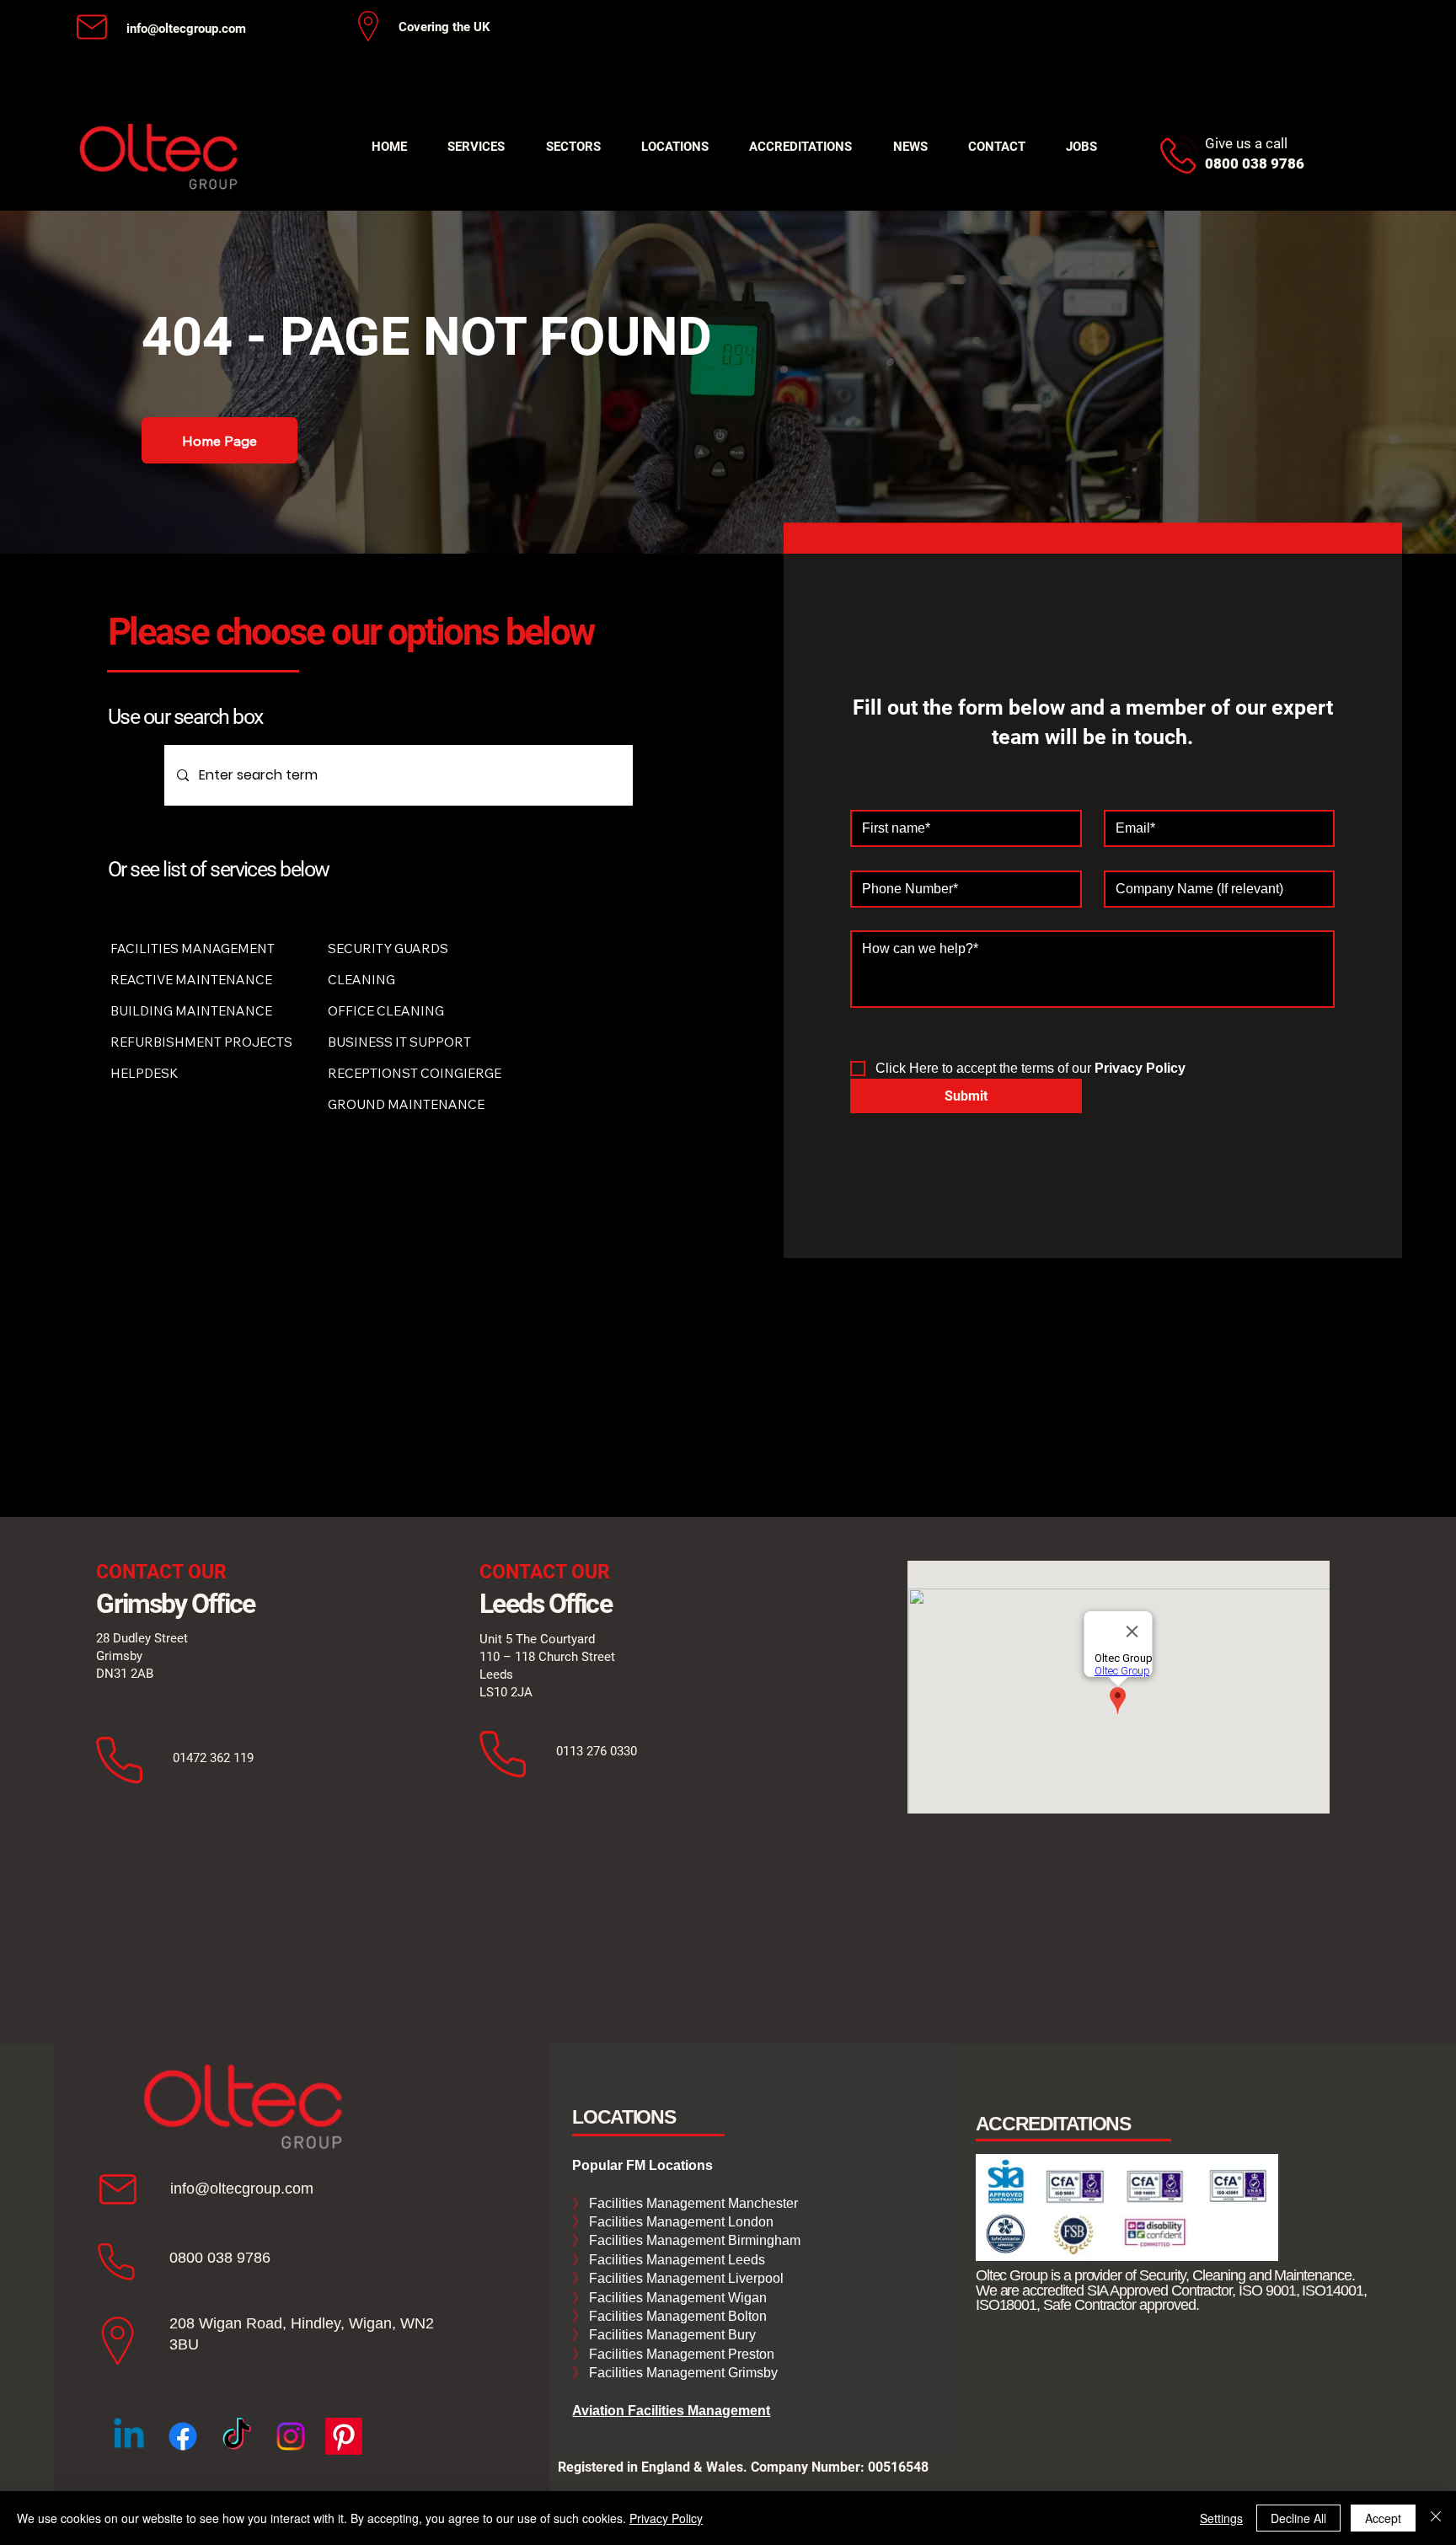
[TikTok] (237, 2436)
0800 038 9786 (220, 2258)
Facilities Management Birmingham (693, 2240)
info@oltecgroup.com (186, 29)
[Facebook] (183, 2436)
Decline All (1298, 2518)
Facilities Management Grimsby (682, 2373)
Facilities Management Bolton (676, 2316)
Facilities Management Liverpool (685, 2278)
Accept (1383, 2518)
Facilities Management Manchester (685, 2203)
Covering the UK (444, 27)
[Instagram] (291, 2436)
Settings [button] (1221, 2518)
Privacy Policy (666, 2518)
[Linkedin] (129, 2436)
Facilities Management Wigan (676, 2298)
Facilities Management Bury (671, 2335)
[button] (476, 147)
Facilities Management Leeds (675, 2260)
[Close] (1436, 2518)
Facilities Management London (680, 2222)
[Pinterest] (344, 2436)
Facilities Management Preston (680, 2354)
